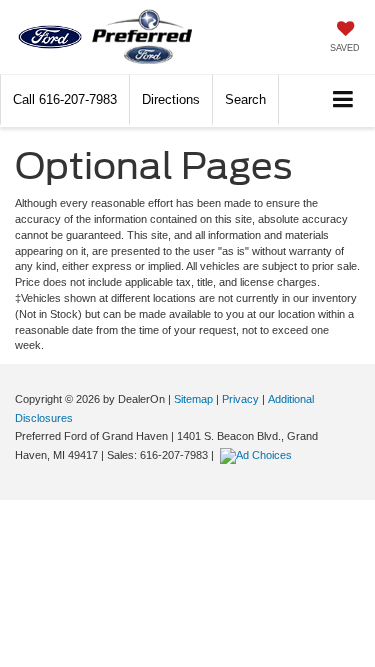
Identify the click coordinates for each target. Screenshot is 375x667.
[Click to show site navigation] (343, 100)
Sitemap (193, 399)
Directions (171, 99)
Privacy (240, 399)
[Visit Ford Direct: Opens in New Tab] (258, 455)
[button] (65, 99)
